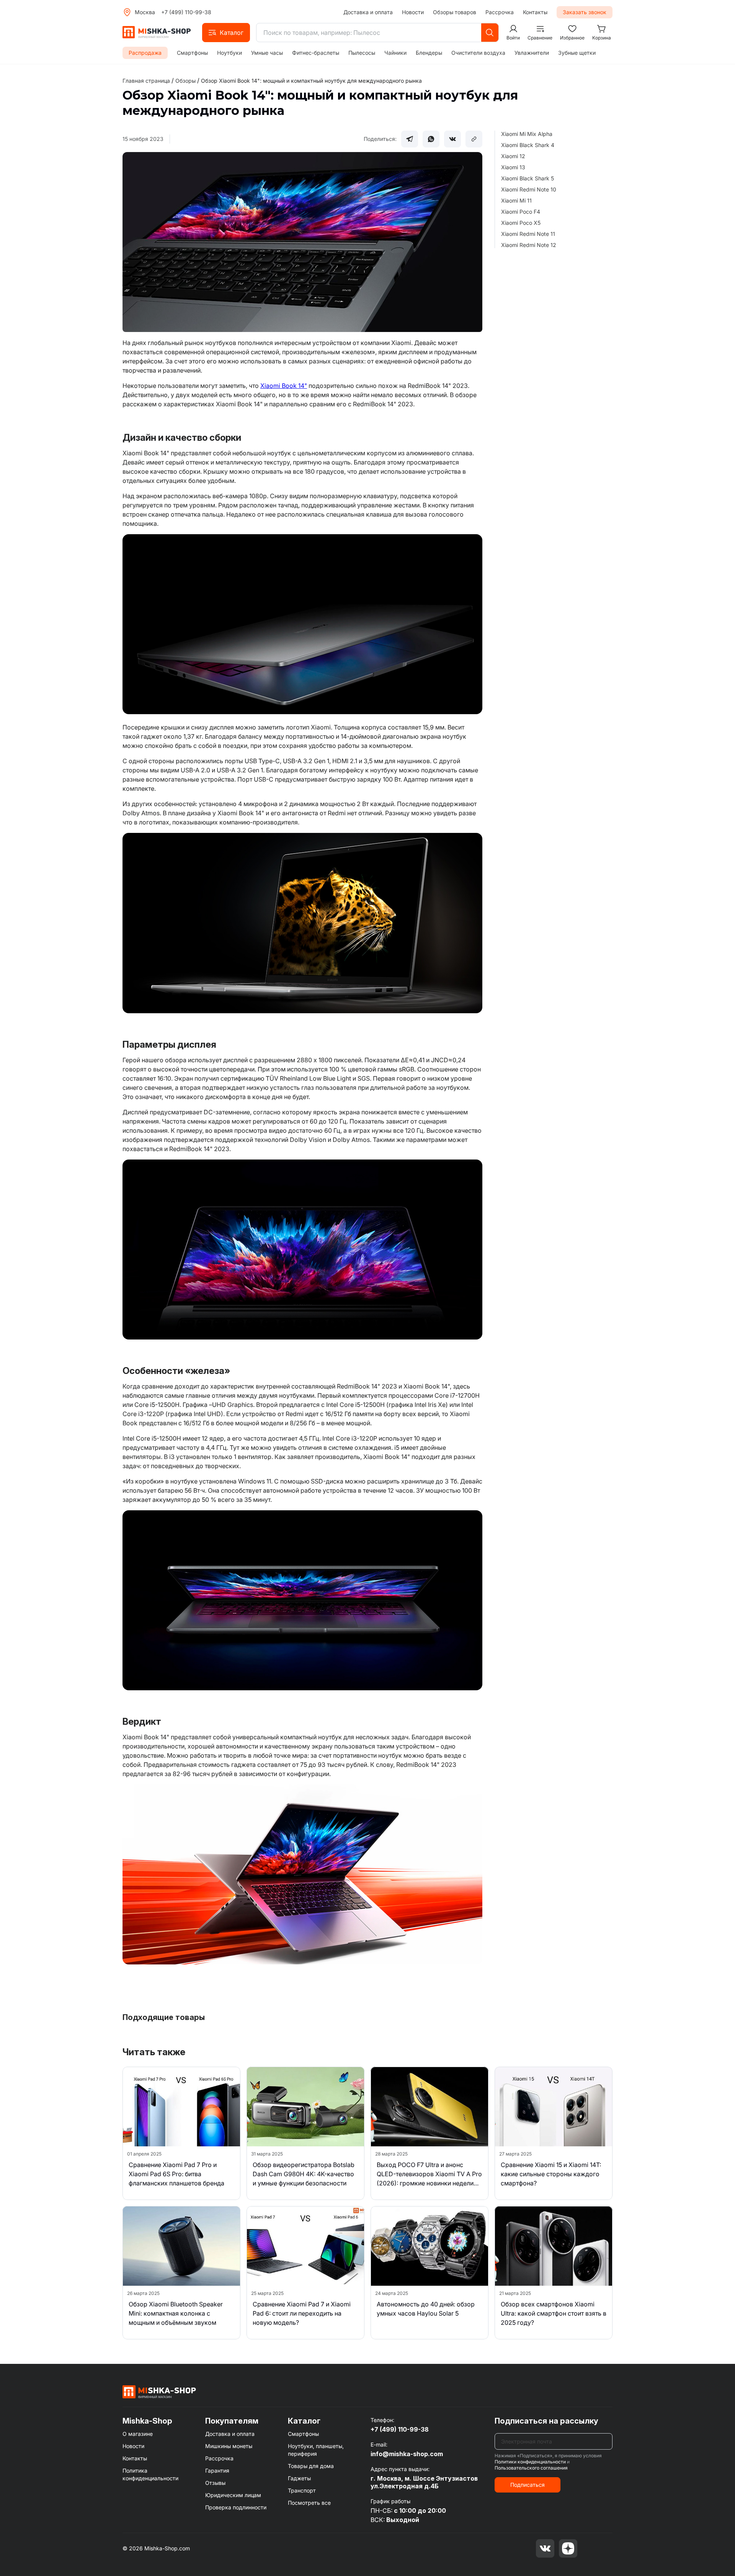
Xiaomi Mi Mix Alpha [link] (527, 134)
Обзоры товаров (455, 12)
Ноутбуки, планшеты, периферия (316, 2450)
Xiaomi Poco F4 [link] (521, 212)
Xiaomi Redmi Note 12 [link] (529, 245)
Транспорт (302, 2490)
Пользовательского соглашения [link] (531, 2468)
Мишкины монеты (229, 2446)
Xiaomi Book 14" (284, 386)
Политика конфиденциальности (150, 2474)
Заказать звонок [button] (585, 12)
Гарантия (217, 2471)
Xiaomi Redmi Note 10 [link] (529, 189)
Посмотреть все (309, 2503)
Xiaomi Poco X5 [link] (521, 223)
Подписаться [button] (528, 2485)
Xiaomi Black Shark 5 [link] (528, 178)
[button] (226, 33)
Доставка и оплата (368, 12)
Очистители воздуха (478, 53)
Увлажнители (532, 53)
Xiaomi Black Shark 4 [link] (528, 145)
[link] (311, 81)
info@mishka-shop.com (407, 2454)
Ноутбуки (229, 53)
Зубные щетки (577, 53)
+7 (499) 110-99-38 (186, 12)
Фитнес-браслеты (316, 53)
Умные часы (267, 53)
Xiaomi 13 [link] (513, 167)
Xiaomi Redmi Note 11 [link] (528, 234)
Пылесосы (362, 53)
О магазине (138, 2434)
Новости (413, 12)
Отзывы (215, 2483)
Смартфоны (192, 53)
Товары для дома (311, 2466)
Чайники (395, 53)
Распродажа (145, 53)
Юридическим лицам (233, 2495)
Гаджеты (299, 2478)
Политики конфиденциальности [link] (530, 2462)
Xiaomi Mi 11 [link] (516, 200)
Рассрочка (500, 12)
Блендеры (429, 53)
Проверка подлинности (236, 2507)
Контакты (535, 12)
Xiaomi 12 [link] (513, 156)
